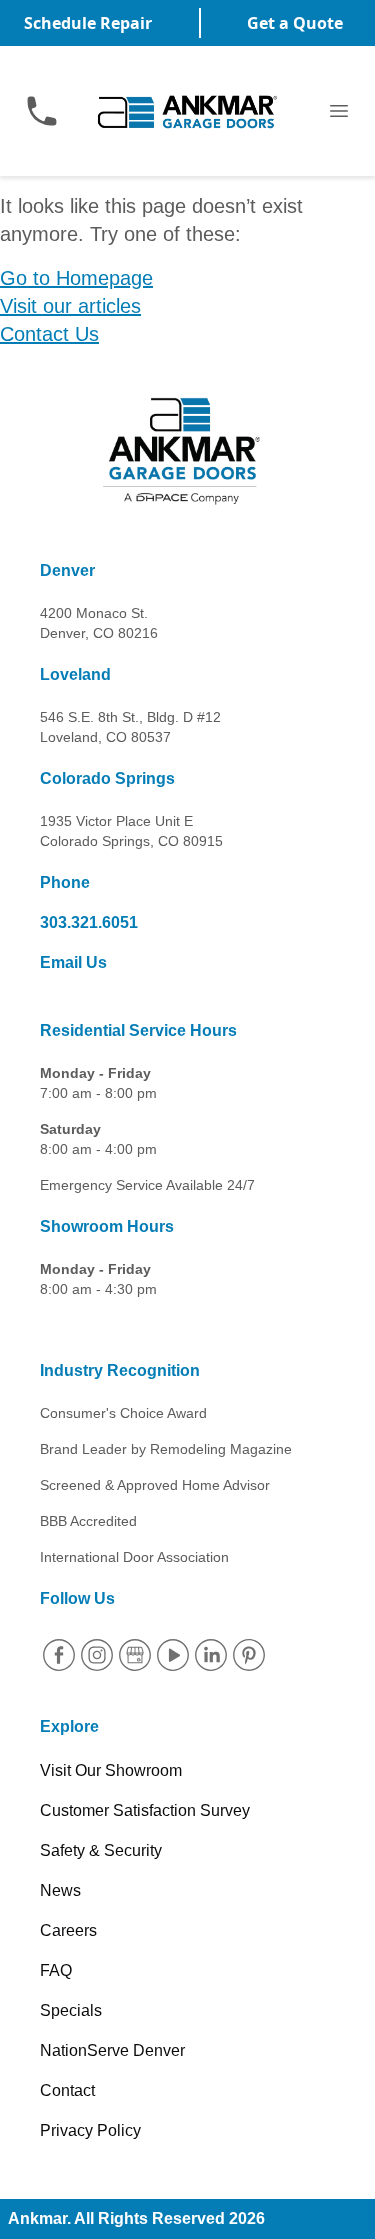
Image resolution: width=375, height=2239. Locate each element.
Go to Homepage (76, 278)
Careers (68, 1930)
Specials (71, 2010)
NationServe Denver (112, 2050)
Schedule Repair (88, 23)
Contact (67, 2090)
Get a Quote (295, 23)
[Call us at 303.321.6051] (42, 111)
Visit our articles (70, 306)
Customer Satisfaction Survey (145, 1810)
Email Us (73, 962)
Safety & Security (101, 1850)
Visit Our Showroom (111, 1770)
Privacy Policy (90, 2130)
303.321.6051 (89, 922)
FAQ (56, 1970)
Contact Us (49, 334)
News (60, 1890)
